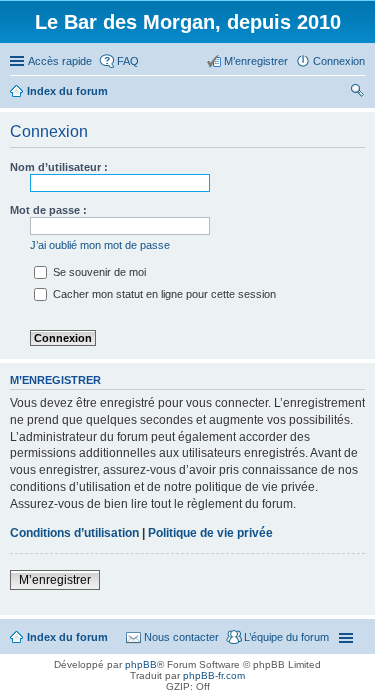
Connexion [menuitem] (339, 61)
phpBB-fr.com (214, 675)
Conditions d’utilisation (74, 533)
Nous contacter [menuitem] (181, 637)
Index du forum (67, 637)
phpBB (141, 664)
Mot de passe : (48, 210)
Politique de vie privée (210, 533)
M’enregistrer (55, 580)
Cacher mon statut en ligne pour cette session (163, 294)
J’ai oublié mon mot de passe (100, 245)
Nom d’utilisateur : (59, 167)
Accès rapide (60, 61)
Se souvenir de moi (98, 272)
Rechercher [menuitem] (357, 93)
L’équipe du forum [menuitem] (286, 637)
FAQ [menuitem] (128, 61)
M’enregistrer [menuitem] (256, 61)
